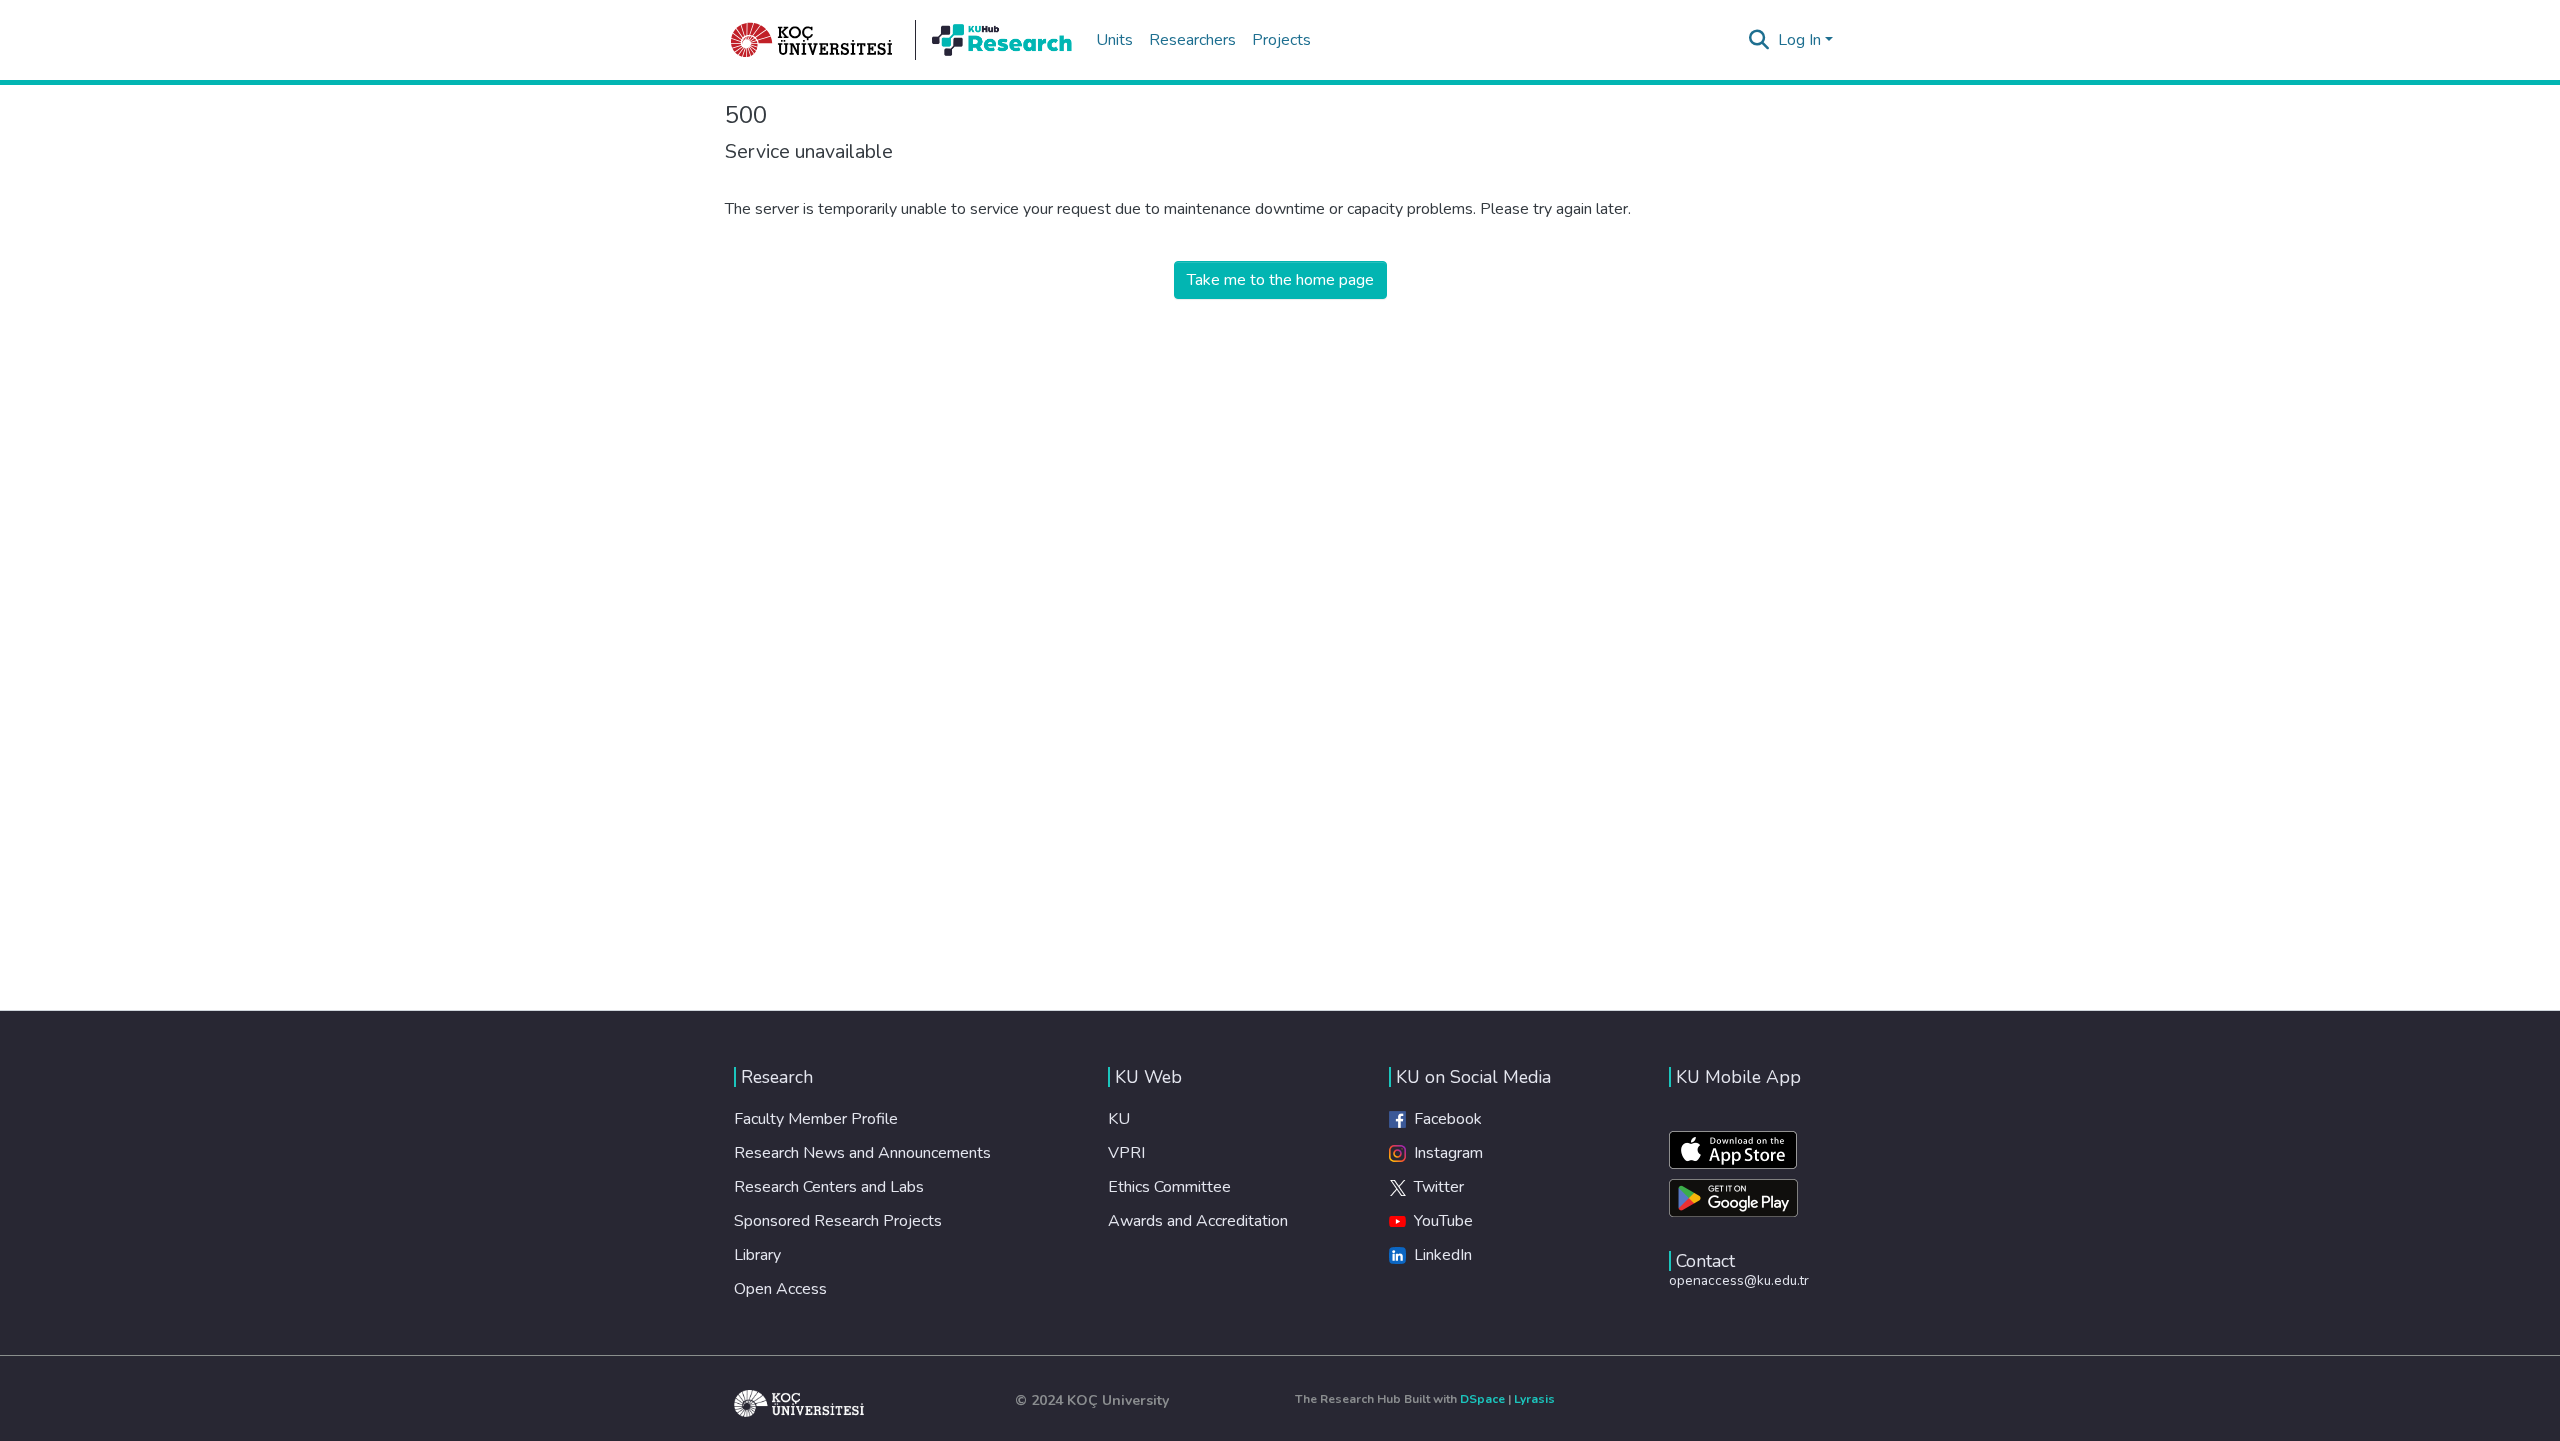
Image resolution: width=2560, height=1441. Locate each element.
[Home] (812, 40)
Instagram (1444, 1153)
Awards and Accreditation (1198, 1221)
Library (757, 1255)
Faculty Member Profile (816, 1119)
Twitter (1435, 1187)
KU (1119, 1119)
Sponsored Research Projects (838, 1221)
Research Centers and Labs (829, 1187)
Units (1114, 40)
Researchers (1192, 40)
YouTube (1439, 1221)
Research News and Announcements (862, 1153)
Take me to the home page (1280, 280)
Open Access (780, 1289)
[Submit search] (1759, 40)
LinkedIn (1439, 1255)
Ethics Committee (1169, 1187)
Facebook (1444, 1119)
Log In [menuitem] (1799, 40)
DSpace (1482, 1399)
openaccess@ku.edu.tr (1739, 1280)
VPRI (1126, 1153)
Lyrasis (1534, 1399)
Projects (1281, 40)
